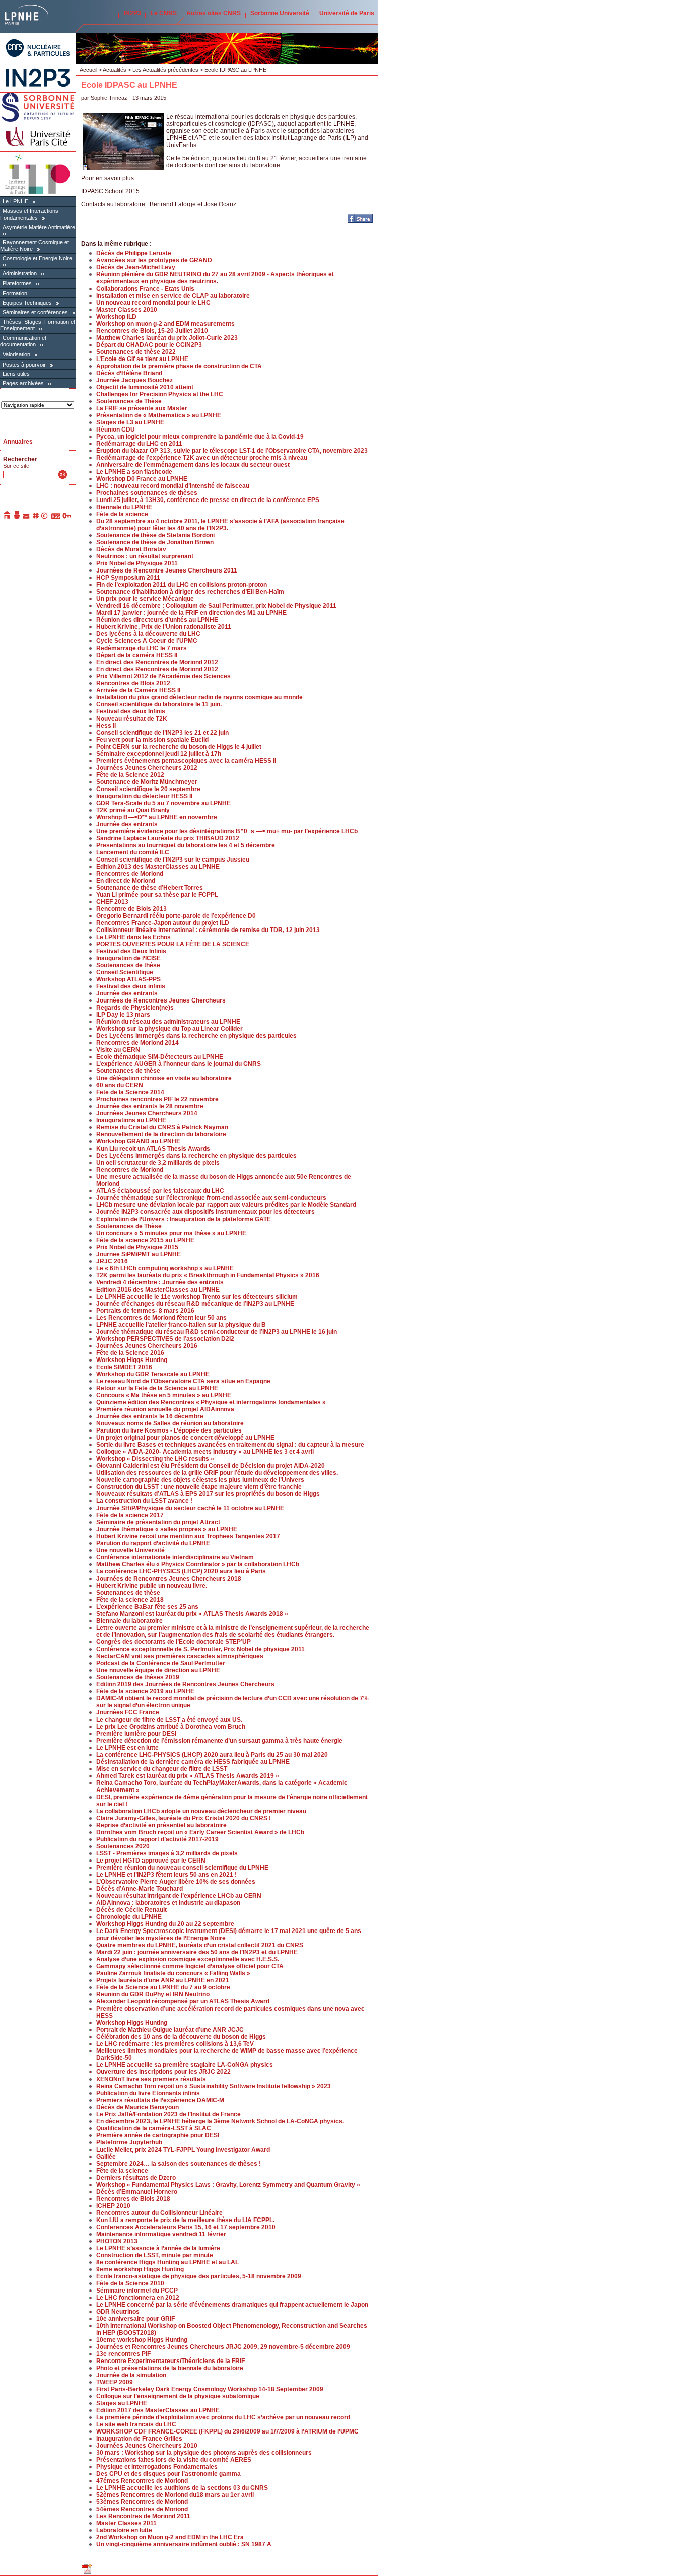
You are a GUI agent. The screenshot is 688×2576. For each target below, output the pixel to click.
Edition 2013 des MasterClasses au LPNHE (158, 867)
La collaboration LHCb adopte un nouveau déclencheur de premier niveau (201, 1811)
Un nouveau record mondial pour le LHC (153, 303)
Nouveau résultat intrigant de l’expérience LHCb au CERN (179, 1896)
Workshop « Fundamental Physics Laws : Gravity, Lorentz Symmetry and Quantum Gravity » (228, 2185)
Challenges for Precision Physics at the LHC (160, 394)
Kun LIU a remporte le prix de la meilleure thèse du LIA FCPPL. (185, 2220)
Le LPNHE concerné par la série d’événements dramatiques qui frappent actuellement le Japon (232, 2305)
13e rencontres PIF (123, 2354)
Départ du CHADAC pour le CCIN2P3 (149, 345)
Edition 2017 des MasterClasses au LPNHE (158, 2410)
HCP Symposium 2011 (128, 578)
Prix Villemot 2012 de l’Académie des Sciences (163, 676)
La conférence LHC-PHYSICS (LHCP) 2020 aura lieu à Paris (181, 1571)
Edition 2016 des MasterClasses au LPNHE (158, 1290)
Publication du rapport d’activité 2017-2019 (157, 1839)
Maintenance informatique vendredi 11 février (161, 2234)
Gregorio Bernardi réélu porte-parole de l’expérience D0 (176, 916)
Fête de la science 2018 (130, 1600)
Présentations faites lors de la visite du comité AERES (174, 2460)
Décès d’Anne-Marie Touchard (140, 1889)
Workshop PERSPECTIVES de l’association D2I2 (165, 1339)
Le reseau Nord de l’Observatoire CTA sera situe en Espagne (183, 1381)
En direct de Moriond (126, 881)
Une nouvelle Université (130, 1550)
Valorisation (16, 354)
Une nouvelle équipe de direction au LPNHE (158, 1670)
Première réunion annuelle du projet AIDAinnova (165, 1409)
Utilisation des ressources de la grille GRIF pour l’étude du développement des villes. (217, 1473)
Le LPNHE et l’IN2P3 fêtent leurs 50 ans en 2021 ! (166, 1875)
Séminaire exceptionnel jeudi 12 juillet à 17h (159, 754)
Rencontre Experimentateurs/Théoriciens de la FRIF (170, 2361)
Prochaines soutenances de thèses (147, 493)
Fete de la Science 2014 (130, 1092)
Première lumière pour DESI (136, 1734)
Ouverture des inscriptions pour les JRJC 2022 (163, 2072)
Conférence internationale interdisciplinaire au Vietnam (175, 1557)
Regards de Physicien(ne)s (135, 1008)
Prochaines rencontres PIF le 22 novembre (157, 1099)
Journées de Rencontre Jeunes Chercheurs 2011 (167, 570)
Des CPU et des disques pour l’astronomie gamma (168, 2474)
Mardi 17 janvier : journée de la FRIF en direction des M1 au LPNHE (191, 613)
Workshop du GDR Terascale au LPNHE (153, 1374)
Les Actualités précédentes (165, 70)
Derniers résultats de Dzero (136, 2178)
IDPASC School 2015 (110, 191)
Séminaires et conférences (35, 312)
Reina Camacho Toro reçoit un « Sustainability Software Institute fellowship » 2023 (214, 2086)
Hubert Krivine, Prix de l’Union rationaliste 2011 (164, 627)
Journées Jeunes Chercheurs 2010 (147, 2446)
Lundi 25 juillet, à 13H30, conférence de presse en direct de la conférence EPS (208, 500)
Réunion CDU (116, 430)
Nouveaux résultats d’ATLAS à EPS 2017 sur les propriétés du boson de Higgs (208, 1494)
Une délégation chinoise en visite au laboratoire (164, 1078)
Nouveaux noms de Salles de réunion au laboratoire (170, 1423)
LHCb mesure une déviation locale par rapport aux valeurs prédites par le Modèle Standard (226, 1205)
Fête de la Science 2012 (130, 775)
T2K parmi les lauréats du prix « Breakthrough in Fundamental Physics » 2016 (208, 1275)
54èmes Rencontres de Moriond (142, 2509)
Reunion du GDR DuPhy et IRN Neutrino (153, 1994)
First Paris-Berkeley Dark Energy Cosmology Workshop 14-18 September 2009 (210, 2389)
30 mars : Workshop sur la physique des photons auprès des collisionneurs (204, 2453)
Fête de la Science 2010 (130, 2283)
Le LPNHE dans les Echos (133, 937)
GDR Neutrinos (118, 2312)
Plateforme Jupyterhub (129, 2142)
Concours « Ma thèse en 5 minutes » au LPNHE (164, 1395)
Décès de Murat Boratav (131, 549)
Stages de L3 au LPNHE (130, 422)
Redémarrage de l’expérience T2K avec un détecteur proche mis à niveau (202, 458)
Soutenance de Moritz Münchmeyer (147, 782)
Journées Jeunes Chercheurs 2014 (147, 1113)
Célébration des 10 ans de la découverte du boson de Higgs (181, 2037)
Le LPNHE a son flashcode (134, 472)
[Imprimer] (17, 517)
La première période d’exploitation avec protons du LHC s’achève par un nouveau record (223, 2417)
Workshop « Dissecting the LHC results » (155, 1459)
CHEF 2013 (112, 902)
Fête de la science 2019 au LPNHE (145, 1691)
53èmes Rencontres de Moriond (142, 2502)
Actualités (115, 70)
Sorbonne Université (280, 13)
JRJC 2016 (112, 1261)
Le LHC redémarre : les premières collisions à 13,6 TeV (175, 2044)
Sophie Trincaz (109, 98)
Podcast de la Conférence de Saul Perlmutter (161, 1663)
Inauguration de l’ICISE (128, 958)
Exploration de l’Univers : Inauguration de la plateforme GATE (184, 1219)
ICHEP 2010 (113, 2206)
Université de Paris (347, 13)
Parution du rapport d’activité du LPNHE (153, 1543)
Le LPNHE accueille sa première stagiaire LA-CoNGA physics (185, 2065)
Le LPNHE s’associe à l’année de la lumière (158, 2248)
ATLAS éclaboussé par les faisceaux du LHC (160, 1191)
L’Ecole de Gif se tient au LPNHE (142, 359)
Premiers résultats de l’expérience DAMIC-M (160, 2100)
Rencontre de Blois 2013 (131, 909)
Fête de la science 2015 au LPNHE (145, 1240)
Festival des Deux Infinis (131, 951)
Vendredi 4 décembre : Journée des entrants (160, 1282)
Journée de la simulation (131, 2375)
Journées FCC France (128, 1712)
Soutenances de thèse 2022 (136, 352)
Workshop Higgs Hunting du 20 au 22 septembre (165, 1924)
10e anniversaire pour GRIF (135, 2319)
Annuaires (18, 442)
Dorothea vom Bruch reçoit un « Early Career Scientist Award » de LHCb (200, 1832)
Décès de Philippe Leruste (134, 253)
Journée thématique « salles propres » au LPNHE (167, 1529)
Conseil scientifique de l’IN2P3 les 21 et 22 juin (162, 733)
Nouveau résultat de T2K (132, 719)
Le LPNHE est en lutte (127, 1748)
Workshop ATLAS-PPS (128, 979)
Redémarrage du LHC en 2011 (139, 444)
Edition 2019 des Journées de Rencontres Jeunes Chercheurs (185, 1684)
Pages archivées (23, 383)
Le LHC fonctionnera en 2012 (138, 2298)
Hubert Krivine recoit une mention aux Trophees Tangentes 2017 (188, 1536)
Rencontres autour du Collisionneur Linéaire (159, 2213)
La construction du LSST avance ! (144, 1501)
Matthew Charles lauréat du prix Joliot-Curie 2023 (167, 338)
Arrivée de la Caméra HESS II (138, 690)
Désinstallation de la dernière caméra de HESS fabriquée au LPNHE (193, 1762)
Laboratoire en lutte (124, 2530)
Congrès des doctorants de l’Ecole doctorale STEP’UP (174, 1642)
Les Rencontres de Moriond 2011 (143, 2516)
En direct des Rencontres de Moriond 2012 (157, 662)
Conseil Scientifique (125, 972)
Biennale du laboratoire (129, 1621)
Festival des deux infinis (131, 986)
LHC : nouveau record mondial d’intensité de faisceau (173, 486)
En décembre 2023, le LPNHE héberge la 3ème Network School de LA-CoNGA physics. (220, 2121)
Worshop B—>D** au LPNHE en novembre (157, 817)
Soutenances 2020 (123, 1846)
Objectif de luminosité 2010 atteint (145, 387)
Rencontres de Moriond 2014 (137, 1043)
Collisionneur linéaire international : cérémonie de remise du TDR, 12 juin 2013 (208, 930)
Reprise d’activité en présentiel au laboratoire (161, 1825)
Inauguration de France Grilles (139, 2439)
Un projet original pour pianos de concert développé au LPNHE (185, 1438)
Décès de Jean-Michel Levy (136, 267)
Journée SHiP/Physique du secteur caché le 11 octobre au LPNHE (190, 1508)
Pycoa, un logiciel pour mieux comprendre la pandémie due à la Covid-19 (200, 437)
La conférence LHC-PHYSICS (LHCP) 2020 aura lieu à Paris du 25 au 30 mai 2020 (212, 1755)
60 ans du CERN (120, 1085)
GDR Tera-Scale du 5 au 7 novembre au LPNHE (163, 803)
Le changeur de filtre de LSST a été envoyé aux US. (169, 1720)
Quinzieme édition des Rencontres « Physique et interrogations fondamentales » (211, 1402)
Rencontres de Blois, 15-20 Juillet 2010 (152, 331)
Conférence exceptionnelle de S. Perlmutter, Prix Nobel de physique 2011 (200, 1649)
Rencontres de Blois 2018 (133, 2199)
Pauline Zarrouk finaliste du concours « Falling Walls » (173, 1973)
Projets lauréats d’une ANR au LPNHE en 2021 (163, 1980)
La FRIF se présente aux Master (142, 408)
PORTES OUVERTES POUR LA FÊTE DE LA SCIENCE (173, 944)
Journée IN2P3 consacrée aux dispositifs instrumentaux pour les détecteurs (205, 1212)
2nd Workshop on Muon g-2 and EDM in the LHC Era (170, 2537)
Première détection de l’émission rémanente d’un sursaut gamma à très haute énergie (219, 1741)
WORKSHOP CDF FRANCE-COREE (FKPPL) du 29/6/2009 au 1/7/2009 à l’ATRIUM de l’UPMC (227, 2431)
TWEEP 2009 (115, 2382)
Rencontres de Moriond (130, 874)
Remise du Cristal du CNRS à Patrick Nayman (162, 1127)
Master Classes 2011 (126, 2523)
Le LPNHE (15, 201)
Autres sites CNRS (214, 13)
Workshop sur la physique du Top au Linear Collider (169, 1029)
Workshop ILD (116, 317)
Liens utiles (16, 374)
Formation (15, 293)
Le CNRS (164, 13)
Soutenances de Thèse (129, 401)
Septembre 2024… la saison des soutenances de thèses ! (179, 2164)
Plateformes (17, 283)
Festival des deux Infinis (131, 711)
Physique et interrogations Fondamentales (157, 2467)
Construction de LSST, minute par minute (155, 2255)
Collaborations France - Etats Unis (145, 289)
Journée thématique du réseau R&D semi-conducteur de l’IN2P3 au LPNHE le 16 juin (217, 1332)
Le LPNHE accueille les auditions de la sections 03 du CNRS (182, 2488)
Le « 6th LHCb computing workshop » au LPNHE (165, 1268)
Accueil (88, 70)
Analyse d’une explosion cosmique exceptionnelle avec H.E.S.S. (188, 1959)
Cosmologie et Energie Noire (37, 258)
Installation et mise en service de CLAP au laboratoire (173, 296)
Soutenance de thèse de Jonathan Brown (155, 542)
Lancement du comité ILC (133, 852)
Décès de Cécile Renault (131, 1910)
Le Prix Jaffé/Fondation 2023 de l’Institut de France (168, 2114)
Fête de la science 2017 (130, 1515)
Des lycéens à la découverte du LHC (148, 634)
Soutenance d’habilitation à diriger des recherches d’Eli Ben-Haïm (190, 592)
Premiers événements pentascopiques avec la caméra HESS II (186, 761)
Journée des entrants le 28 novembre (150, 1106)
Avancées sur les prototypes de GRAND (154, 260)
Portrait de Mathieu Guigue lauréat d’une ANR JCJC (170, 2030)
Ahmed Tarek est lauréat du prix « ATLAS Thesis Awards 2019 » (188, 1776)
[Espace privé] (67, 517)
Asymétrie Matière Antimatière (39, 227)
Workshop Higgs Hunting (132, 1360)
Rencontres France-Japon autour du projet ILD (163, 923)
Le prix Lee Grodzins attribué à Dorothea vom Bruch (171, 1727)
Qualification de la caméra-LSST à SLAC (154, 2128)
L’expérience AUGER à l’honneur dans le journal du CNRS (179, 1064)
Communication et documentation (23, 341)
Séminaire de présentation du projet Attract (158, 1522)
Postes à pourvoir (24, 365)
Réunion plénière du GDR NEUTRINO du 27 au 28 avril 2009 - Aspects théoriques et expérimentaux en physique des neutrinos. (215, 278)
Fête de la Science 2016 (130, 1353)
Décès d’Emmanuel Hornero (137, 2192)
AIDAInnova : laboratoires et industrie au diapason (168, 1903)
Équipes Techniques (27, 303)
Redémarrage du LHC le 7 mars (142, 648)
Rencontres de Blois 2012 (133, 683)
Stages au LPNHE (122, 2403)
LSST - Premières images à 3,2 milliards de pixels (167, 1853)
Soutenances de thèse (128, 965)
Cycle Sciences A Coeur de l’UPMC (147, 641)
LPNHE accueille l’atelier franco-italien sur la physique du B (181, 1325)
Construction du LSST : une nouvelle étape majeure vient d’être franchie (199, 1487)
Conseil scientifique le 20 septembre (148, 789)
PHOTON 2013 (117, 2241)
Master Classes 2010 (127, 310)
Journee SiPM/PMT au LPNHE (139, 1254)
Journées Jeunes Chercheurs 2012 (147, 768)
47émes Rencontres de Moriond (142, 2481)
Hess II (106, 726)
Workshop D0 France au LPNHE (142, 479)
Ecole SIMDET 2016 (124, 1367)
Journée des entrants (127, 824)
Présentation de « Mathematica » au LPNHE (159, 415)
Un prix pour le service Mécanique (145, 599)
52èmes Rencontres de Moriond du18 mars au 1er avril (175, 2495)
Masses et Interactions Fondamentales (29, 214)
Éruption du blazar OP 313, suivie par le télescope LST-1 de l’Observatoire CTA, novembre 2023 (232, 451)
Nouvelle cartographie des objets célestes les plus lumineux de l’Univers (200, 1480)
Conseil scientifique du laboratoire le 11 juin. (159, 704)
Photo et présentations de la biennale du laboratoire (170, 2368)
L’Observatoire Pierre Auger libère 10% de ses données (176, 1882)
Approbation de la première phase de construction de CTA (179, 366)
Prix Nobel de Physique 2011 (137, 563)
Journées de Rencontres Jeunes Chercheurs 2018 (169, 1579)
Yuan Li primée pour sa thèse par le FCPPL (157, 895)
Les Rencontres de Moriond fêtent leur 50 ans (161, 1318)
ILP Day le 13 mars (123, 1015)
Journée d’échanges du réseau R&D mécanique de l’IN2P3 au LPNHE (195, 1304)
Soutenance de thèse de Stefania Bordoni (155, 535)
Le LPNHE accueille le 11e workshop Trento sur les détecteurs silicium (197, 1297)
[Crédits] (45, 517)
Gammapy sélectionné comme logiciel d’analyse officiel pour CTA (190, 1966)
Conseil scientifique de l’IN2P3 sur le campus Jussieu (173, 860)
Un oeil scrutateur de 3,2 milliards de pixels (158, 1163)
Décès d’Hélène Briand (129, 373)
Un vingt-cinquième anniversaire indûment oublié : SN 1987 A (184, 2544)
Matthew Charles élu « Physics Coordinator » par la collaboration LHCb (198, 1564)
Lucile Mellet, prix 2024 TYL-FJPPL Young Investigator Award (183, 2150)
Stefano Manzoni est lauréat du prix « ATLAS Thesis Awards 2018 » (192, 1614)
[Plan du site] (36, 517)
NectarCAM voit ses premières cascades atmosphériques (180, 1656)
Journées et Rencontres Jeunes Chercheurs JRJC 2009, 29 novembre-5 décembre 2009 (223, 2347)
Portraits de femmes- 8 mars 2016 (145, 1311)
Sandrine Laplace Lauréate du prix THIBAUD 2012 (168, 838)
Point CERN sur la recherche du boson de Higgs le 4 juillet (179, 747)
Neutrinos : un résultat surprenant (145, 556)
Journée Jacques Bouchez (134, 380)
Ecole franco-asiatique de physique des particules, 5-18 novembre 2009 (199, 2276)
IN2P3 (132, 13)
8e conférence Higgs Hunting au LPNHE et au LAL (167, 2262)
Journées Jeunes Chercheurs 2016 (147, 1346)
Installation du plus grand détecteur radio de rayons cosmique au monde (199, 697)
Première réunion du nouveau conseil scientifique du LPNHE (182, 1868)
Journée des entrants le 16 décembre (150, 1416)
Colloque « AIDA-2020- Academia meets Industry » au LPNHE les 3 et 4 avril (205, 1452)
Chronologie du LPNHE (129, 1917)
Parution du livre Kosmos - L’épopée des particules (169, 1430)
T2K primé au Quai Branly (133, 810)
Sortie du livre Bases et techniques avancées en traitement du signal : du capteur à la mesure (230, 1445)
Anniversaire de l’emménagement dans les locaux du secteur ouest (193, 465)
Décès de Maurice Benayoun (137, 2107)
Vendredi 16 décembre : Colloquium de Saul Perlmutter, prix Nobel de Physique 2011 (216, 606)
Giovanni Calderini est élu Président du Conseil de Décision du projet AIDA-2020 (211, 1466)
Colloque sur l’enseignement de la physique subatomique (178, 2396)
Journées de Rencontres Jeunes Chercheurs (161, 1000)
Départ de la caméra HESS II (137, 655)
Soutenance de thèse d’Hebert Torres (150, 888)
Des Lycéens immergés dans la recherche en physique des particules (196, 1036)
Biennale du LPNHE (124, 507)
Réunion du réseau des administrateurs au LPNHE (168, 1022)
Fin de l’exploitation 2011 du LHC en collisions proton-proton (182, 585)
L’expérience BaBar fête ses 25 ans (147, 1607)
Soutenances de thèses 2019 (138, 1677)
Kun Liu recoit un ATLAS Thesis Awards (153, 1149)
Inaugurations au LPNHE (131, 1120)
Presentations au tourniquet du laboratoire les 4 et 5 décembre (186, 845)
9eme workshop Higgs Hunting (140, 2269)
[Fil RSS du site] (56, 517)
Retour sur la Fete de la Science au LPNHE (157, 1388)
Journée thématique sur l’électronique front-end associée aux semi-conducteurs (211, 1198)
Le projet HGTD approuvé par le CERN (151, 1861)
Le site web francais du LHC (136, 2424)
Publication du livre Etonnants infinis (148, 2093)
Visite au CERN (118, 1050)
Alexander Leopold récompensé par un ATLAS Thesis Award (183, 2001)
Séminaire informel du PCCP (137, 2291)
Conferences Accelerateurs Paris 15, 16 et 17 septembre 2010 (186, 2227)
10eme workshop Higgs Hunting (142, 2340)
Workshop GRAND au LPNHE (138, 1141)
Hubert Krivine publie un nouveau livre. (152, 1586)
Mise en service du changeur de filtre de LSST (162, 1769)
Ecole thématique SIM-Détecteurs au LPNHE (160, 1057)
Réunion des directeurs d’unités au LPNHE (157, 620)
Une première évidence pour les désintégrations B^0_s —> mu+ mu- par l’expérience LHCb (227, 831)
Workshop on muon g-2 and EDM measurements (165, 324)
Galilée (106, 2157)
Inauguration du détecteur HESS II (144, 796)
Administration (20, 273)
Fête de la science (122, 514)
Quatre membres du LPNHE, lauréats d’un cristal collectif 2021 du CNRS (200, 1945)
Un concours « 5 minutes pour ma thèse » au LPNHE (171, 1233)
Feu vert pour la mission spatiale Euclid (152, 740)
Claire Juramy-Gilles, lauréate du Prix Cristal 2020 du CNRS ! (184, 1818)
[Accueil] (8, 517)
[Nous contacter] (27, 517)
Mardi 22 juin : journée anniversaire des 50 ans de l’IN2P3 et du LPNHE (197, 1952)
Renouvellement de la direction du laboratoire (161, 1134)
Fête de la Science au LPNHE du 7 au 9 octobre (163, 1987)
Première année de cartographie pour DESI (158, 2135)
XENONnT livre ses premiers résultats (151, 2079)
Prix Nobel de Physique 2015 (137, 1247)
